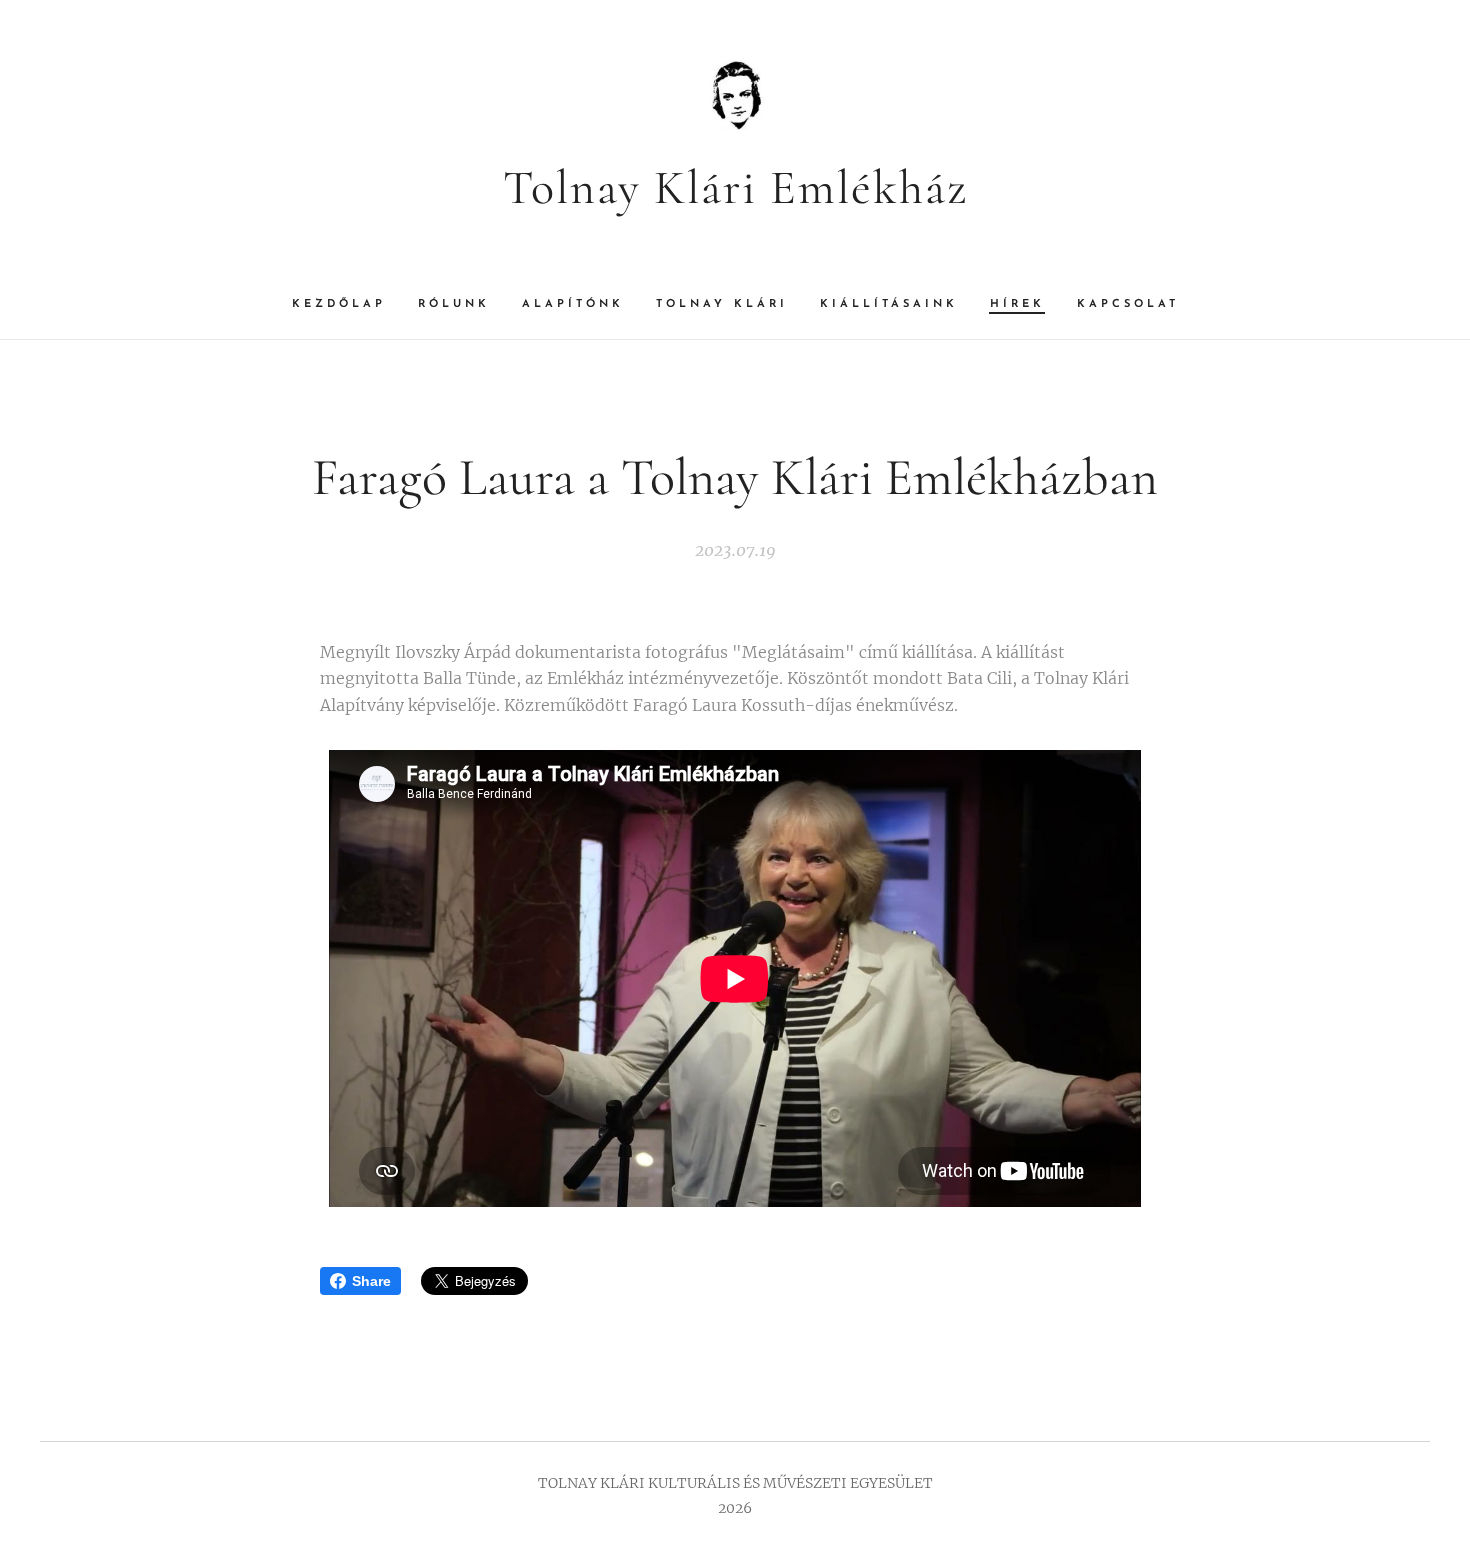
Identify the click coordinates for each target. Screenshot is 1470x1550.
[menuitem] (347, 305)
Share (371, 1281)
